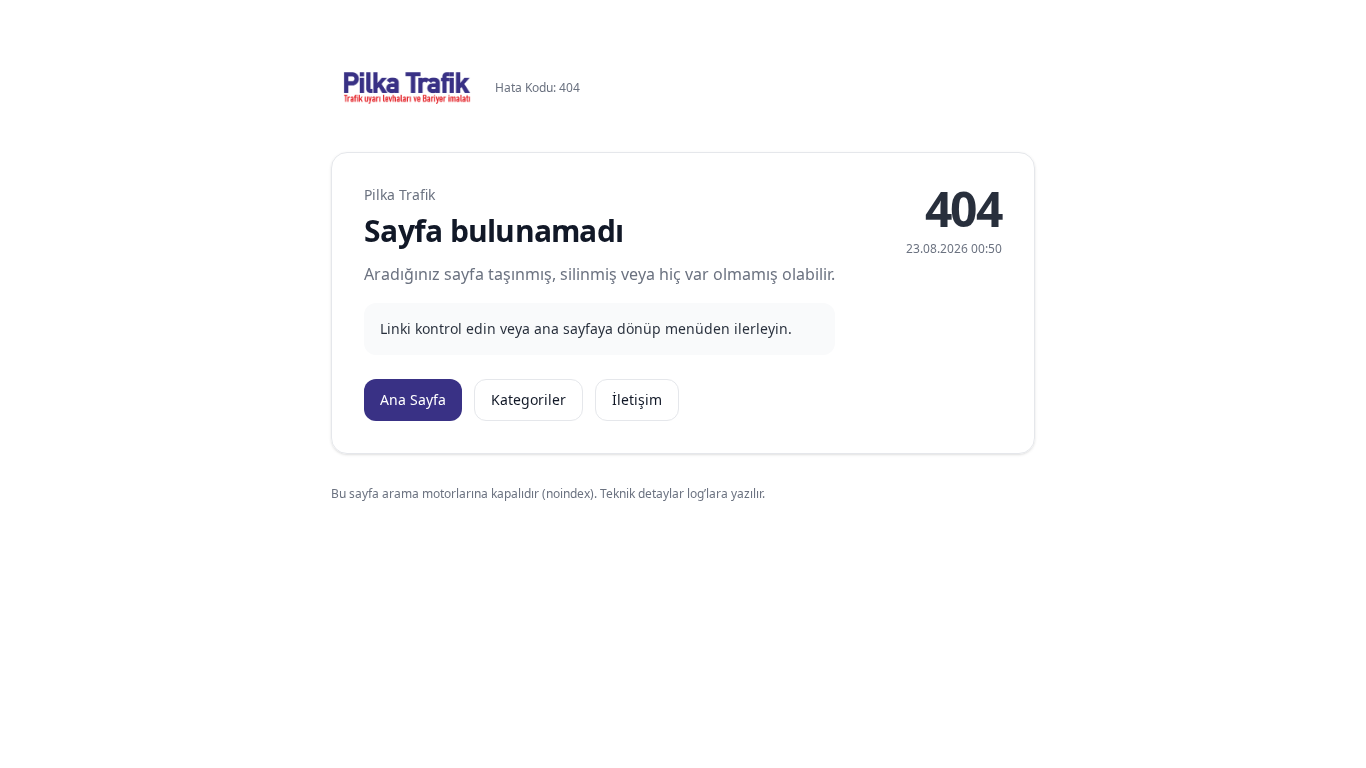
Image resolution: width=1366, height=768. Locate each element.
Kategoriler (528, 399)
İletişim (637, 399)
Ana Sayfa (413, 399)
